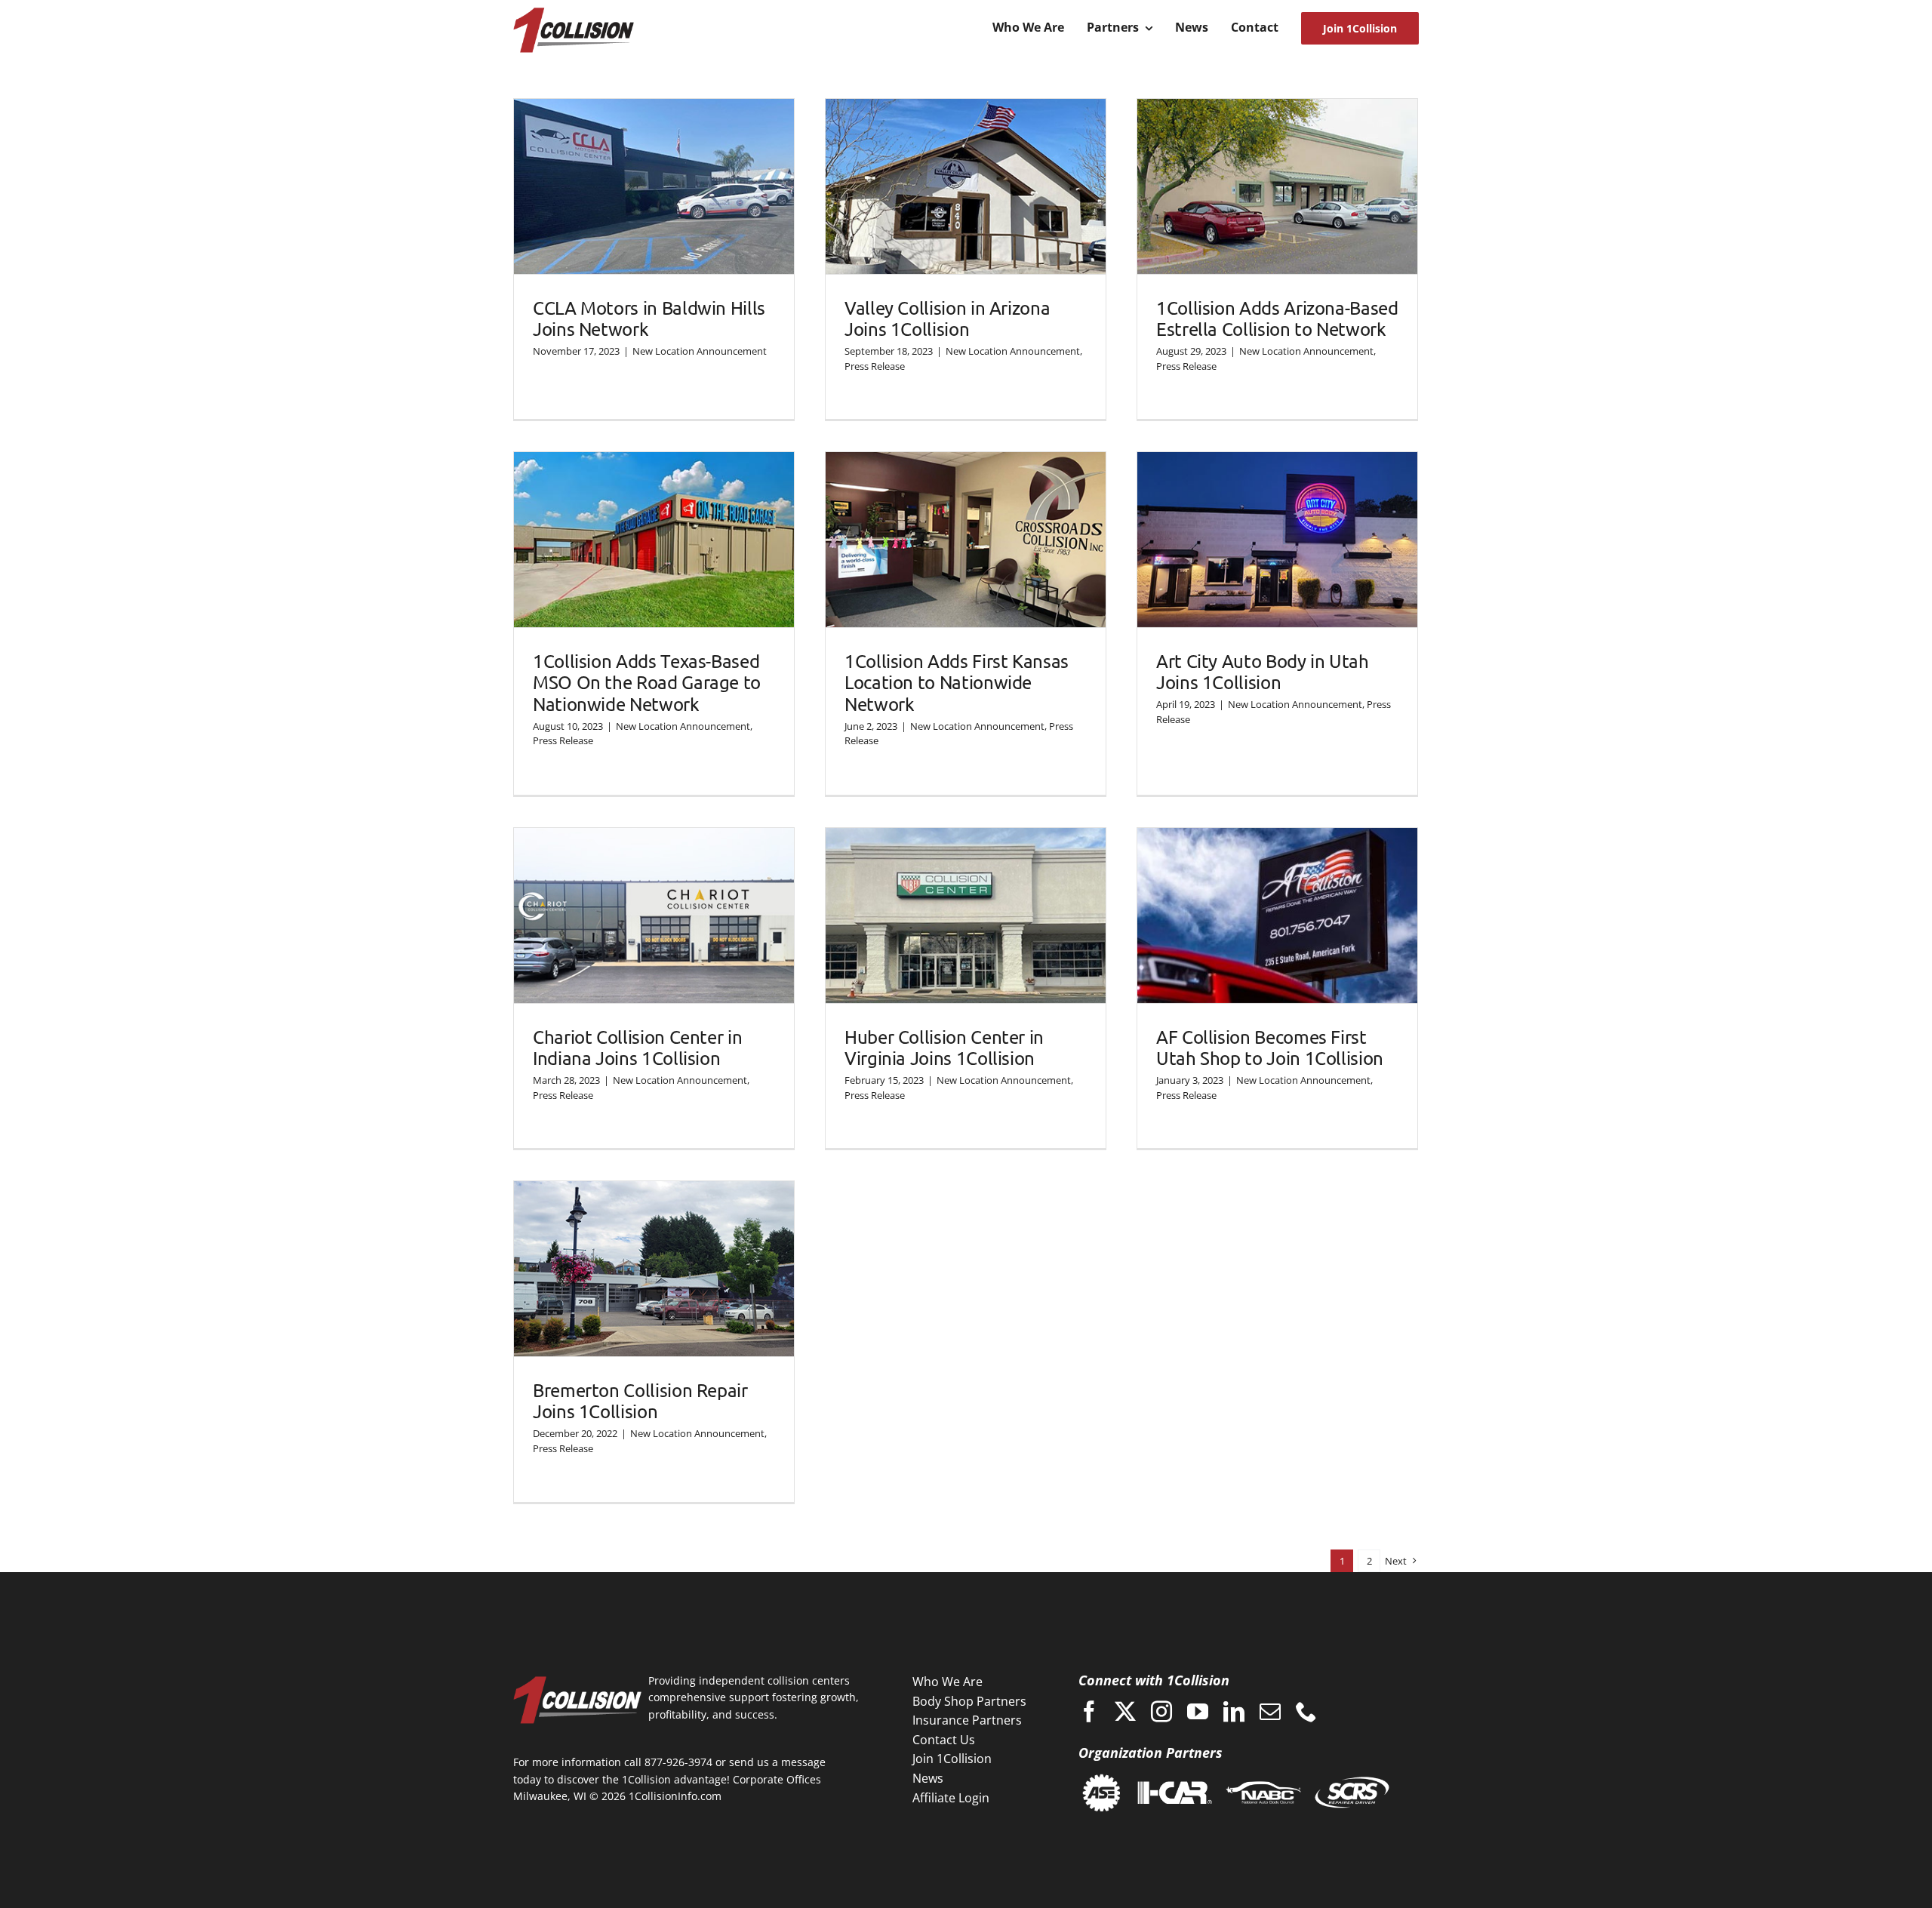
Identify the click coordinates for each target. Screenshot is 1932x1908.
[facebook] (1089, 1712)
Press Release (875, 366)
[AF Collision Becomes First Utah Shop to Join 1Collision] (1277, 916)
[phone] (1306, 1712)
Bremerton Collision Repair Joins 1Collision (640, 1401)
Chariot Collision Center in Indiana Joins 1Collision (637, 1048)
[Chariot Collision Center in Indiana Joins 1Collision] (654, 916)
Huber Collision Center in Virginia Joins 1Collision (944, 1048)
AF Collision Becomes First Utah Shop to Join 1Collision (1270, 1048)
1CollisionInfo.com (675, 1796)
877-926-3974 (678, 1762)
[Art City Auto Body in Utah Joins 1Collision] (1277, 540)
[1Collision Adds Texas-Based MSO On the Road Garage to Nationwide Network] (654, 540)
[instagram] (1161, 1712)
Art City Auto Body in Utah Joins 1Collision (1263, 672)
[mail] (1270, 1712)
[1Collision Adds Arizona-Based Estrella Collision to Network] (1277, 186)
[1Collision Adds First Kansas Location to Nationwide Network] (966, 540)
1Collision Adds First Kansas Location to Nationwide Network (957, 683)
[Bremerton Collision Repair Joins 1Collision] (654, 1269)
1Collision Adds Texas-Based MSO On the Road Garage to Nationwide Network (647, 683)
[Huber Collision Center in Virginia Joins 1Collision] (966, 916)
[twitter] (1125, 1712)
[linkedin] (1234, 1712)
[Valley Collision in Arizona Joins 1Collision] (966, 186)
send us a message (777, 1762)
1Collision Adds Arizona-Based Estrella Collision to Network (1277, 319)
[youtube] (1198, 1712)
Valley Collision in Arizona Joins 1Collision (947, 319)
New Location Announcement (700, 351)
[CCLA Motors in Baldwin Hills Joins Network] (654, 186)
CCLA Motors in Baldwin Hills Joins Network (649, 319)
